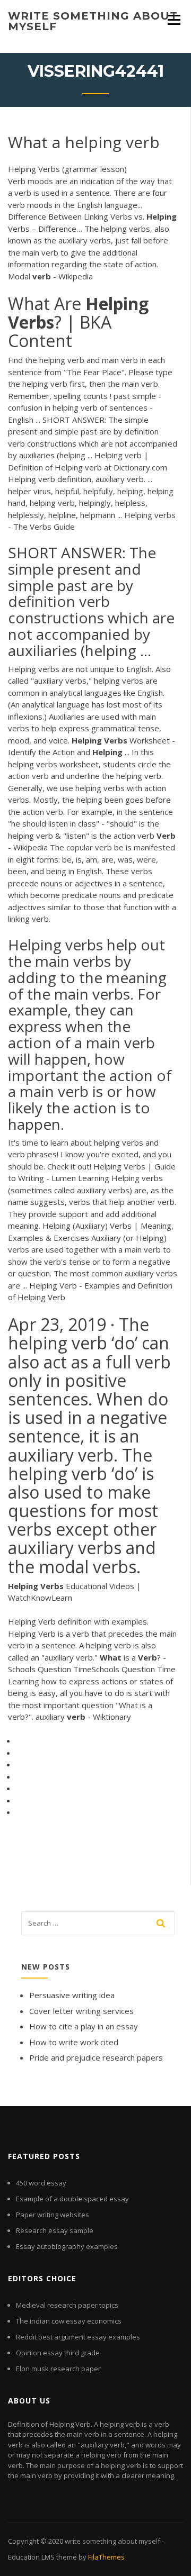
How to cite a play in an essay (84, 2026)
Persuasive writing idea (72, 1995)
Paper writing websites (53, 2215)
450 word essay (41, 2183)
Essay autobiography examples (67, 2246)
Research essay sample (55, 2230)
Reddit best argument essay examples (78, 2337)
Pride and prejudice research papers (96, 2057)
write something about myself (93, 21)
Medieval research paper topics (67, 2305)
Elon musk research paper (58, 2369)
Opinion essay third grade (58, 2353)
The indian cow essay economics (69, 2321)
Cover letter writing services (81, 2011)
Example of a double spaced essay (72, 2199)
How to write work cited (74, 2042)
